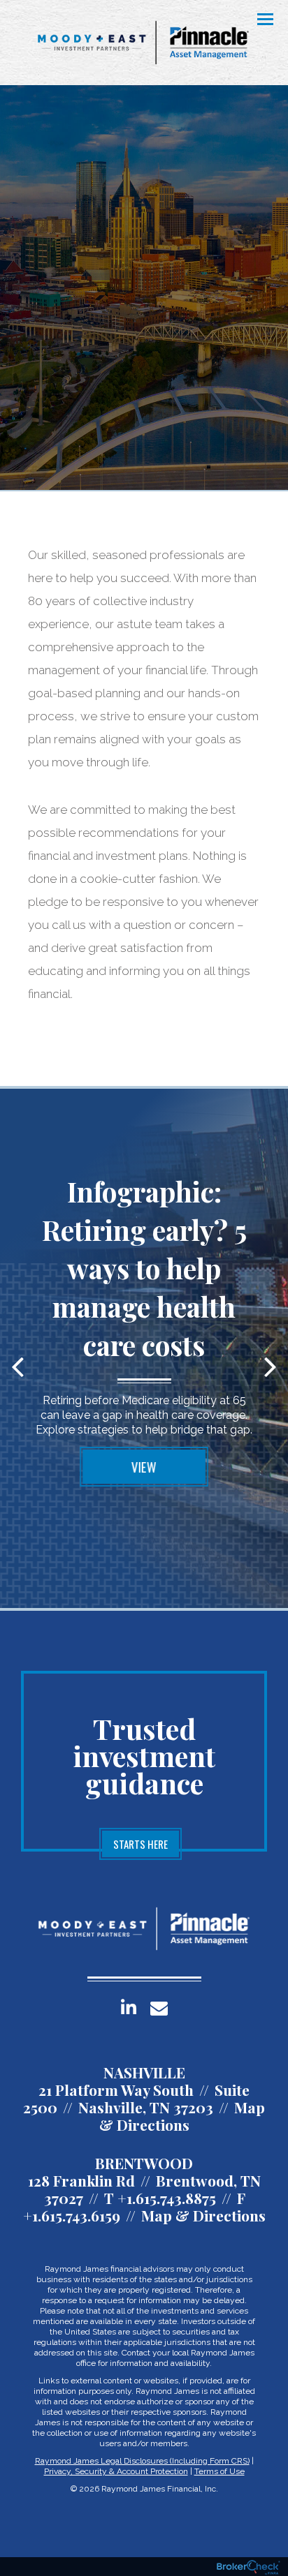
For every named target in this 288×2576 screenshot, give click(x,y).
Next (271, 1366)
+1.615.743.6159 (72, 2215)
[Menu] (257, 18)
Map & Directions (182, 2116)
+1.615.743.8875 (167, 2198)
